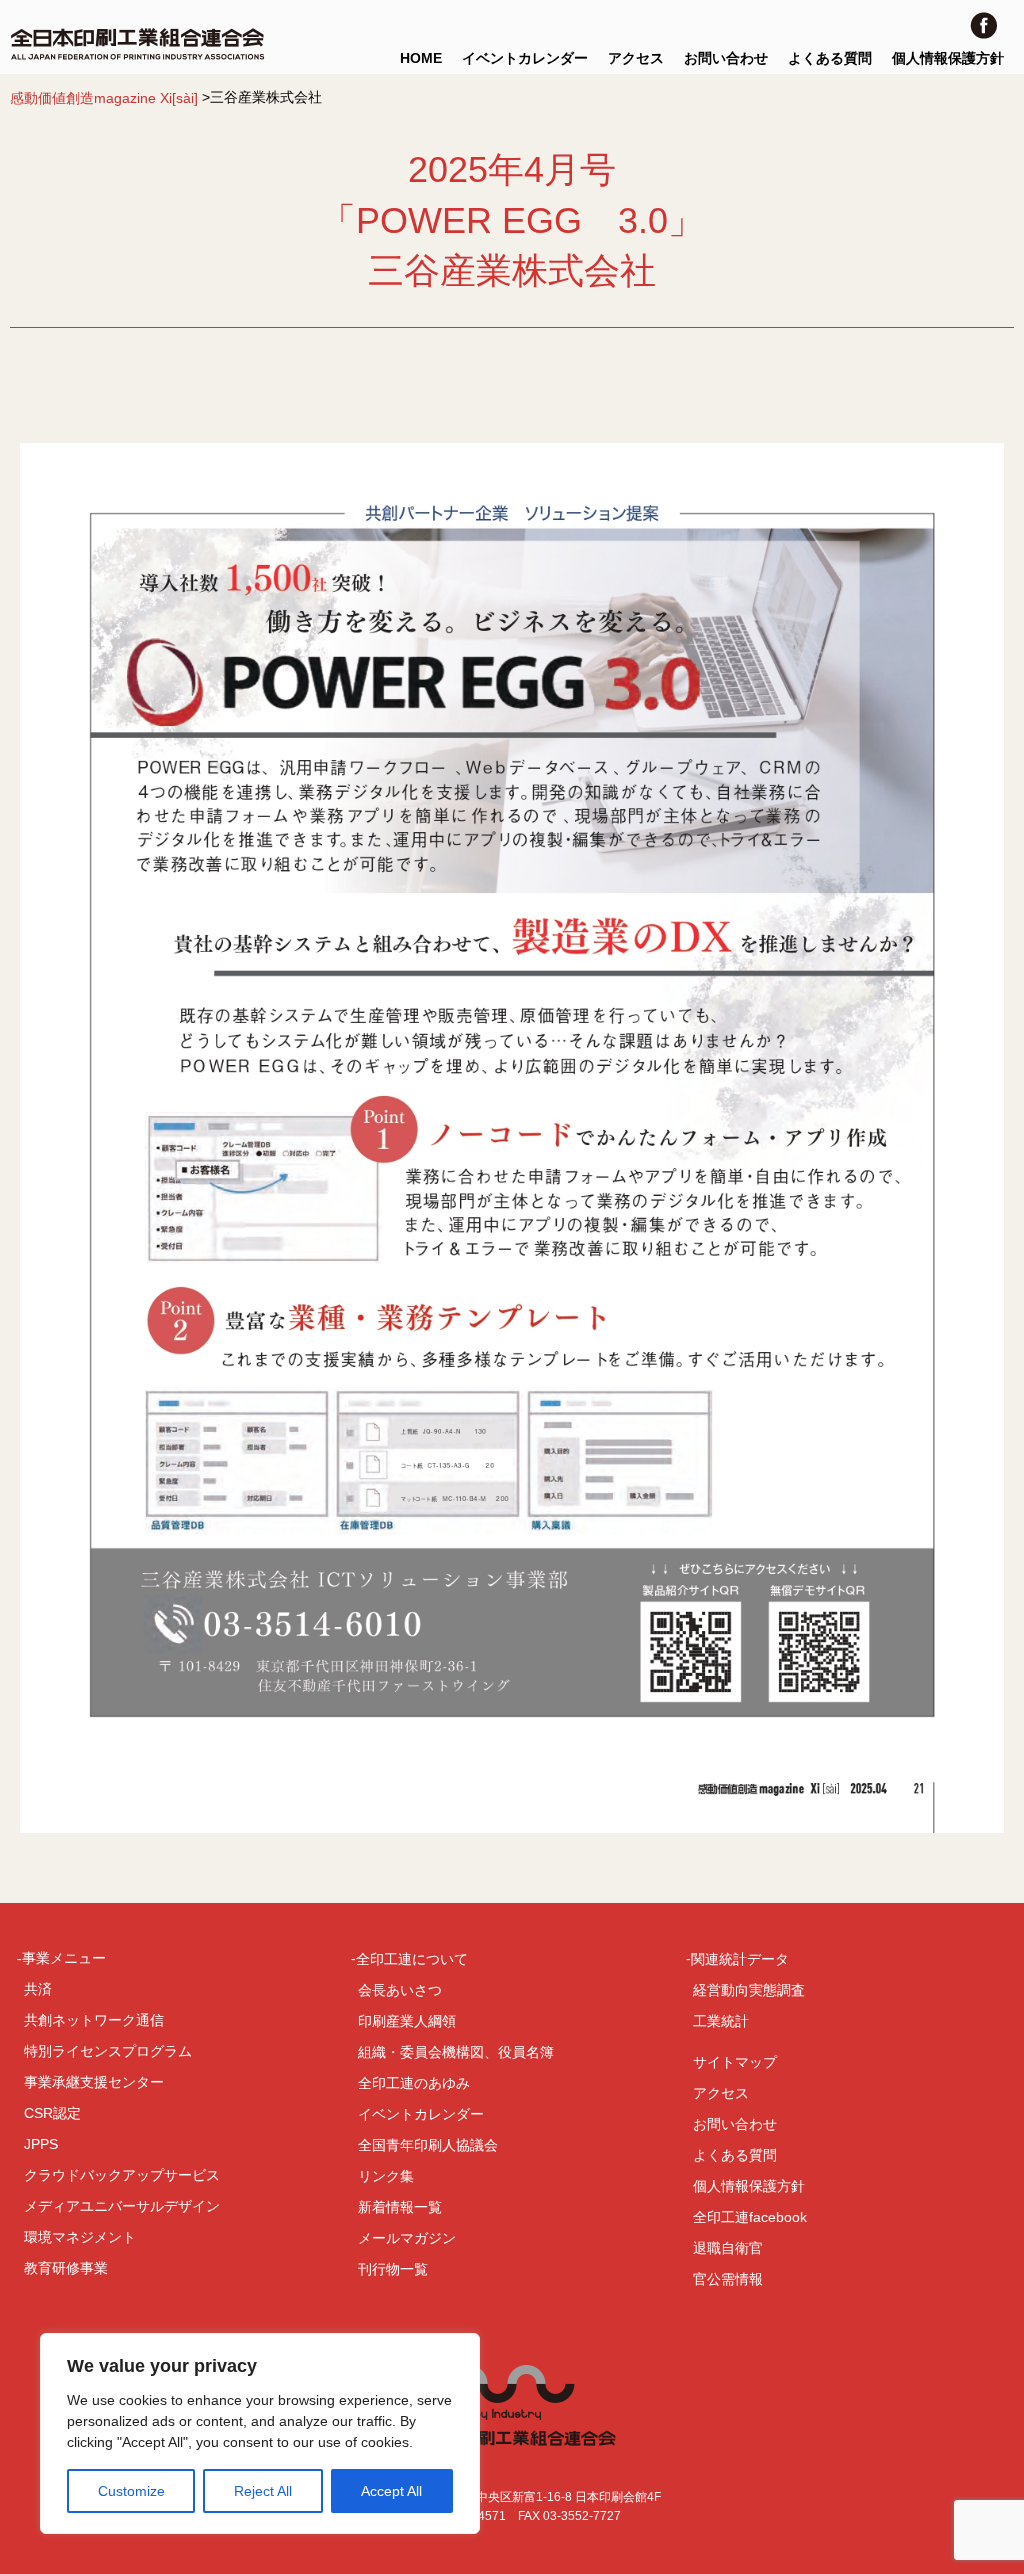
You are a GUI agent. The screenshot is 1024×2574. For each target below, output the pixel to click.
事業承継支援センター (94, 2082)
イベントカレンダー (525, 58)
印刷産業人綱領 (407, 2021)
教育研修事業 (66, 2268)
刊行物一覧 (393, 2269)
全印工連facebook (750, 2217)
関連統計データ (740, 1959)
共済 (38, 1989)
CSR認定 (52, 2113)
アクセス (636, 58)
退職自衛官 (728, 2248)
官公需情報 (728, 2279)
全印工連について (412, 1959)
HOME (421, 58)
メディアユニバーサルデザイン (122, 2206)
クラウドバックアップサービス (122, 2175)
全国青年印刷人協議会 (428, 2145)
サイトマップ (735, 2062)
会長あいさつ (400, 1990)
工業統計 (721, 2021)
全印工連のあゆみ (414, 2083)
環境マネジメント (80, 2237)
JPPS (41, 2144)
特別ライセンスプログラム (108, 2051)
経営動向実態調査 (749, 1990)
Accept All (391, 2491)
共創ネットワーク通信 (94, 2020)
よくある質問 (830, 58)
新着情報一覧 (400, 2207)
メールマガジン (407, 2238)
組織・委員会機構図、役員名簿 (456, 2052)
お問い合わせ (726, 58)
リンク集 (386, 2176)
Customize (131, 2491)
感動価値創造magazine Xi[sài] (104, 98)
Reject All (263, 2491)
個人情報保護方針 (948, 58)
